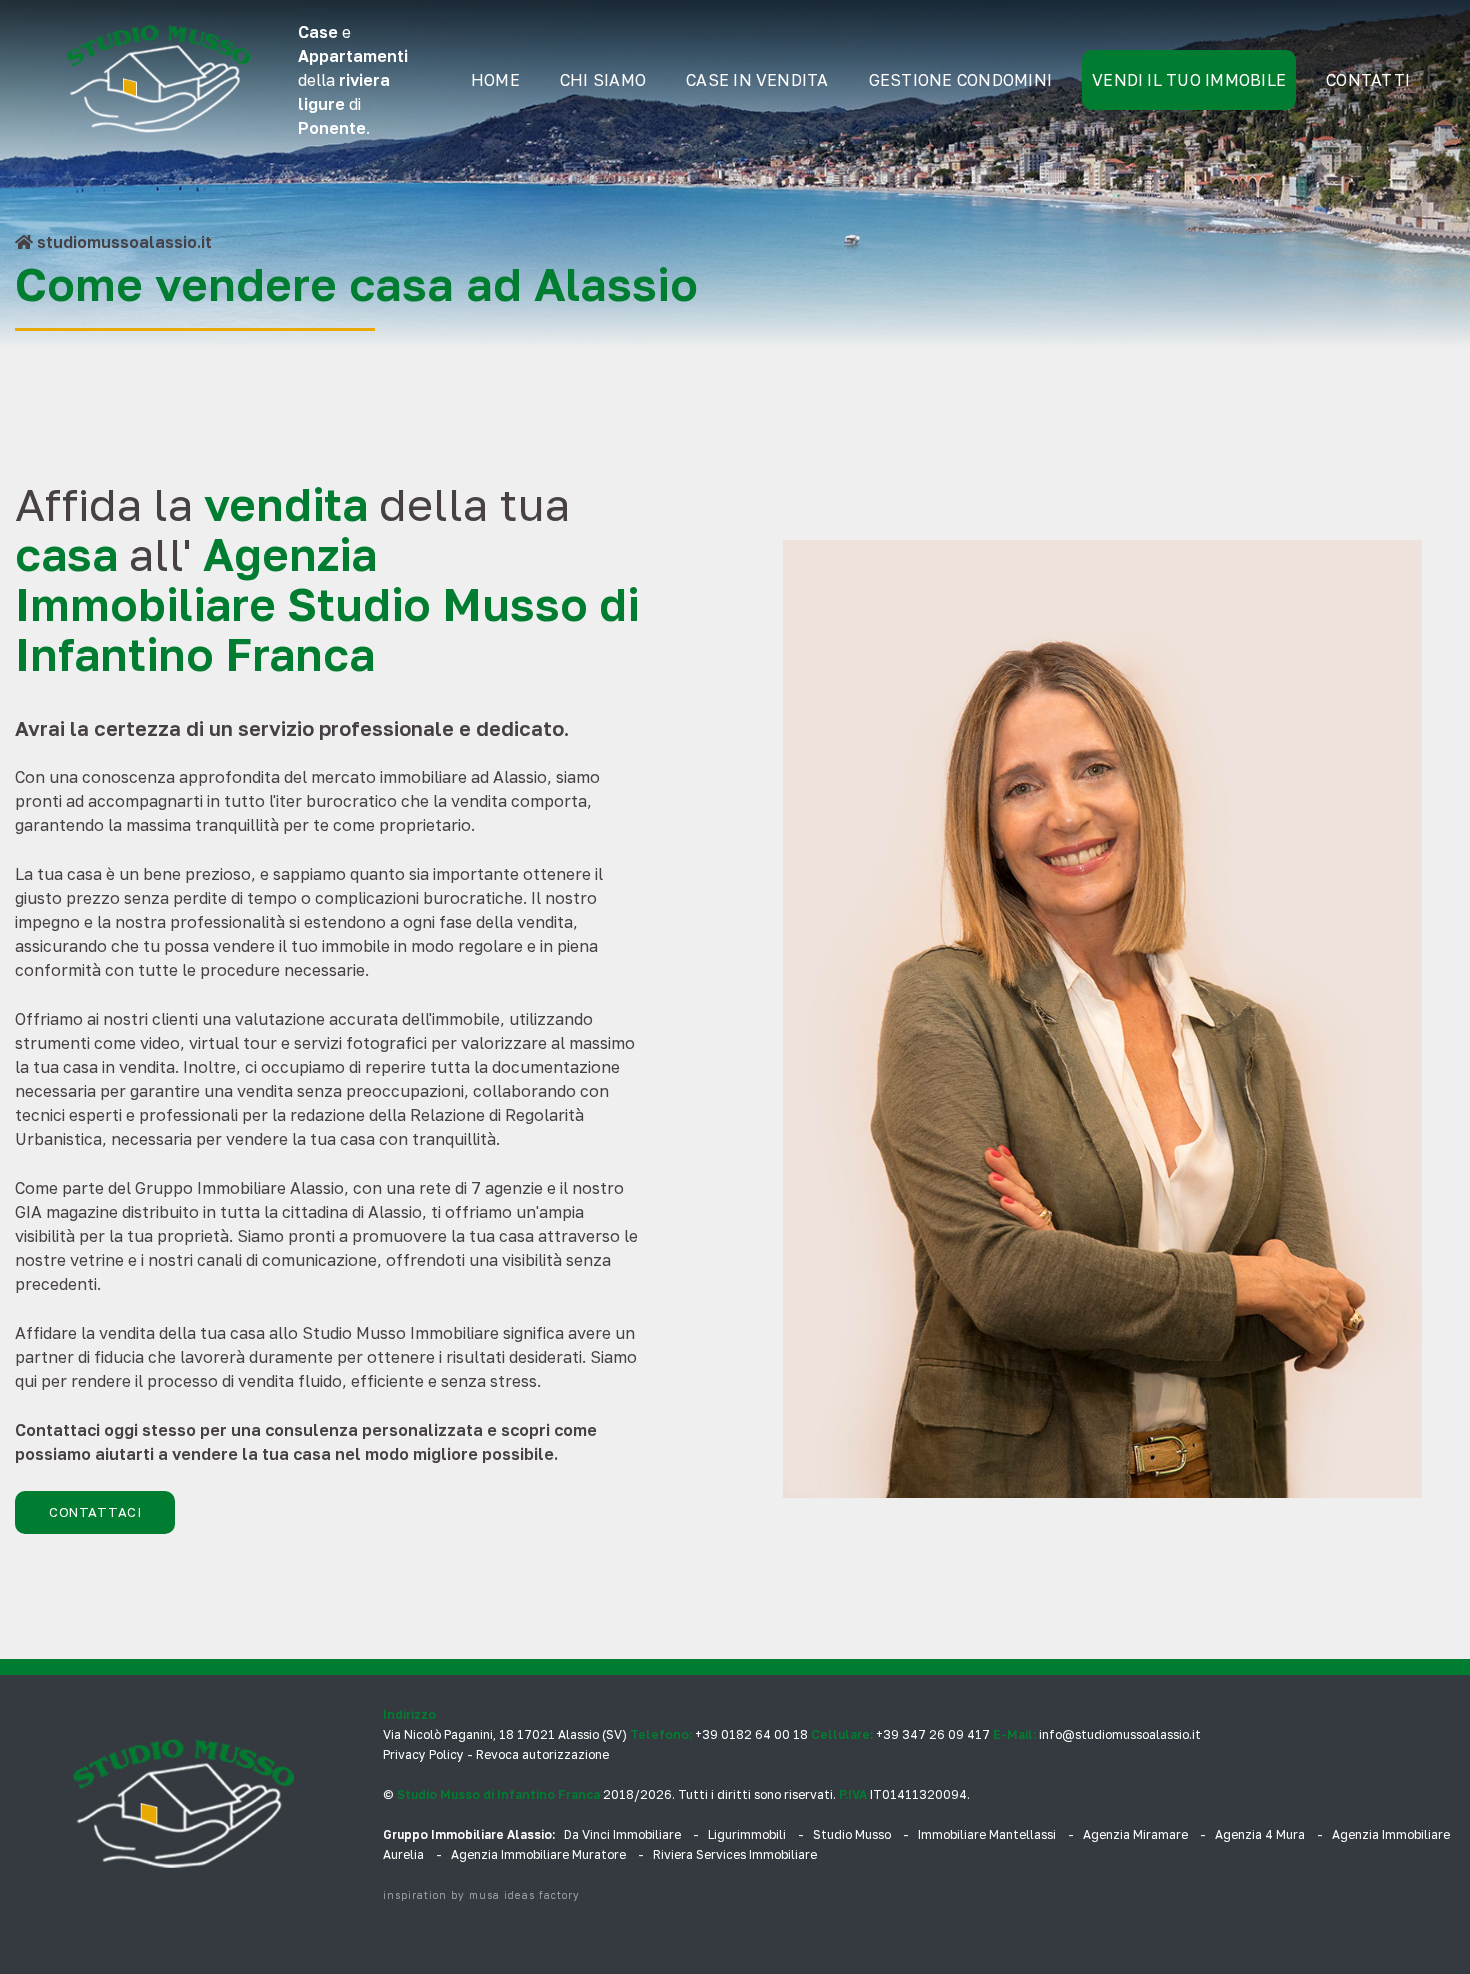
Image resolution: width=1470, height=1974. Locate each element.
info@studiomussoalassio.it (1120, 1734)
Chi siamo (603, 80)
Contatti (1368, 80)
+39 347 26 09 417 (933, 1734)
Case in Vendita (757, 80)
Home (495, 80)
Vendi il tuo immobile (1189, 80)
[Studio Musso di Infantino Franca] (159, 80)
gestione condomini (960, 80)
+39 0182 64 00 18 (751, 1734)
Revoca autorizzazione (542, 1754)
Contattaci (95, 1512)
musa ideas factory (524, 1895)
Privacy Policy (423, 1754)
